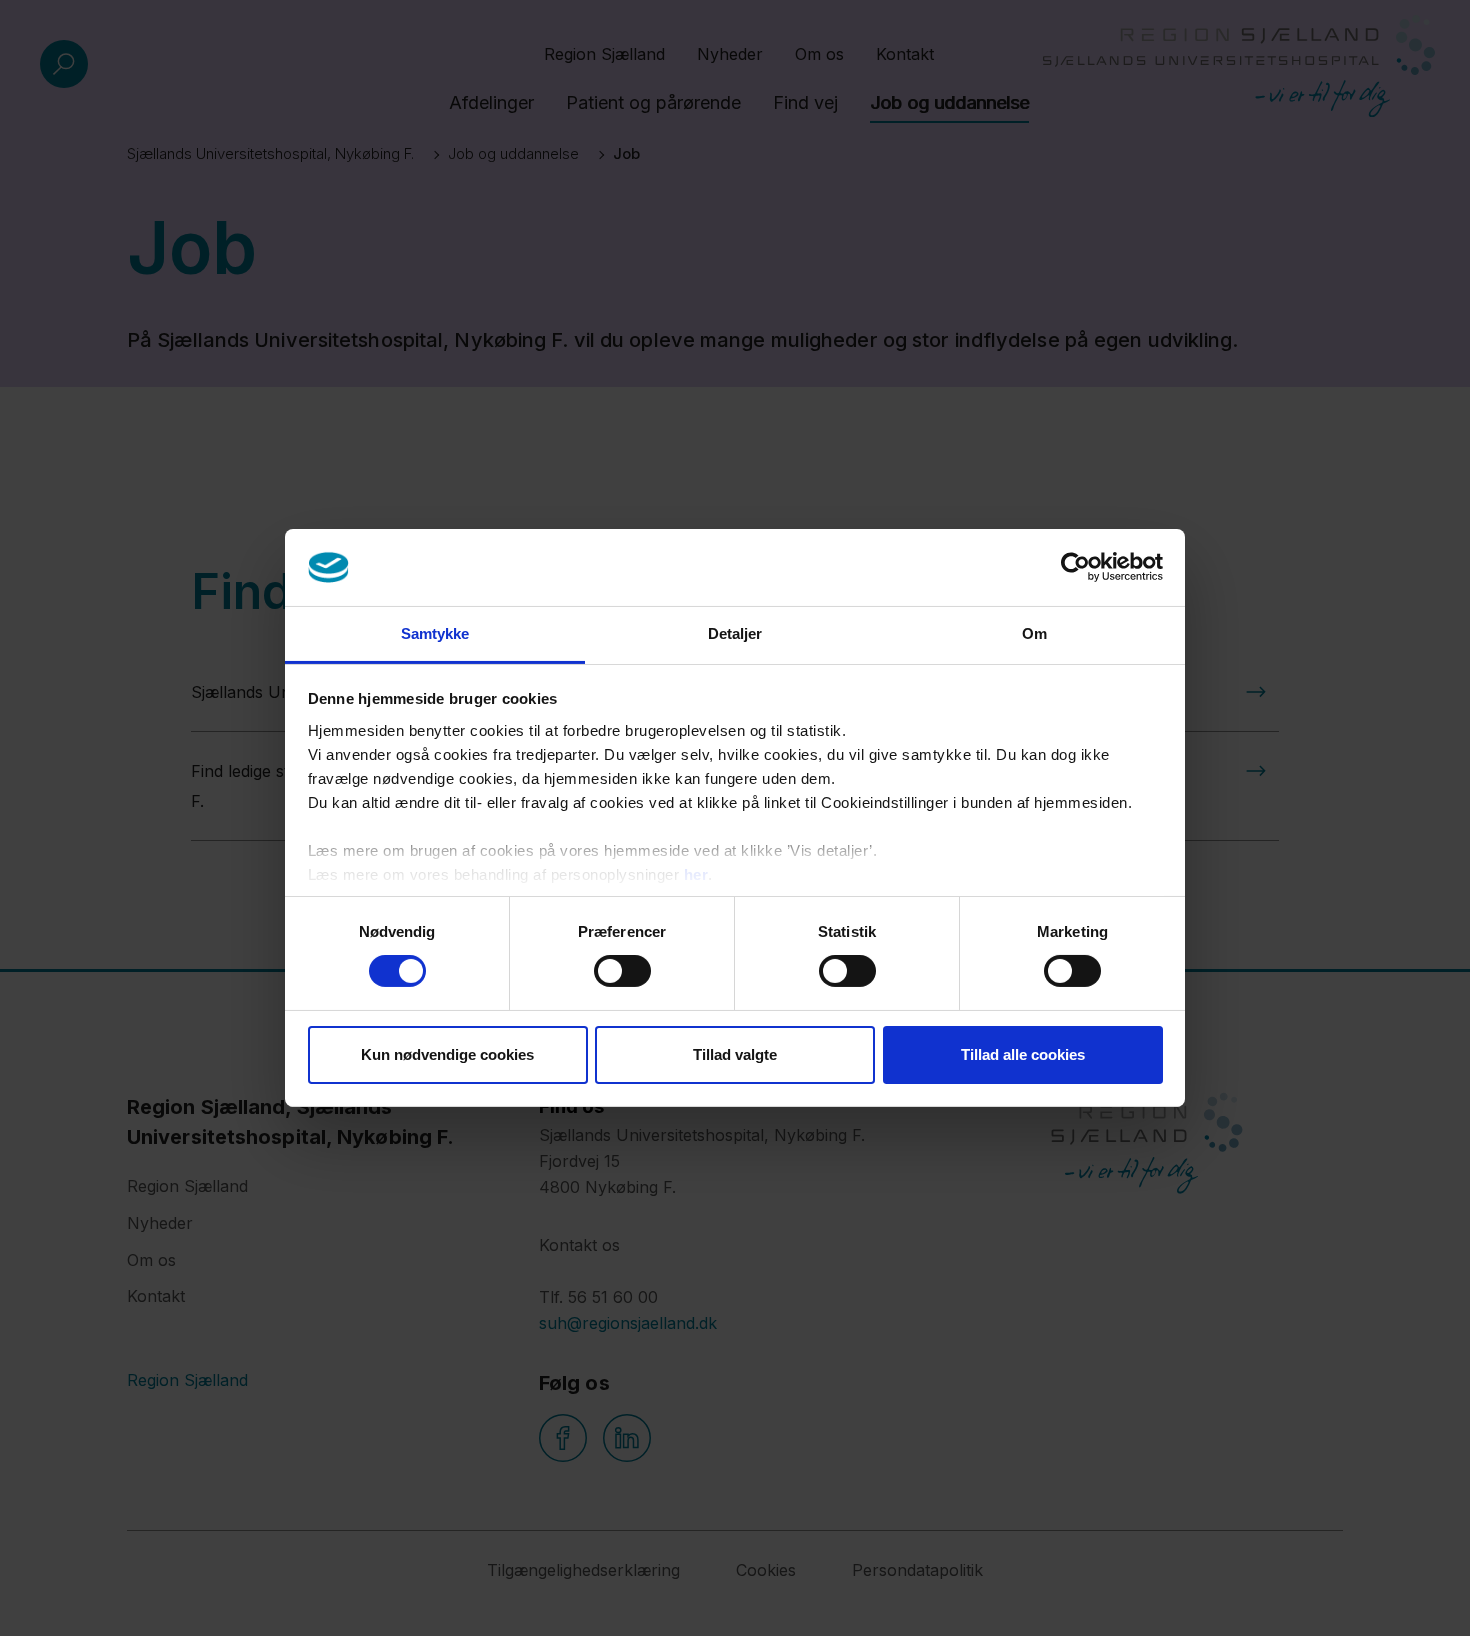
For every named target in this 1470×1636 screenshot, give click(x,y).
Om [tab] (1034, 633)
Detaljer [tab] (735, 633)
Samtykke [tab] (435, 633)
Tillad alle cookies (1023, 1054)
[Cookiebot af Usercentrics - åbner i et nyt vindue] (1075, 567)
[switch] (622, 971)
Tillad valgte (735, 1054)
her (696, 874)
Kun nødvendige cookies (447, 1054)
